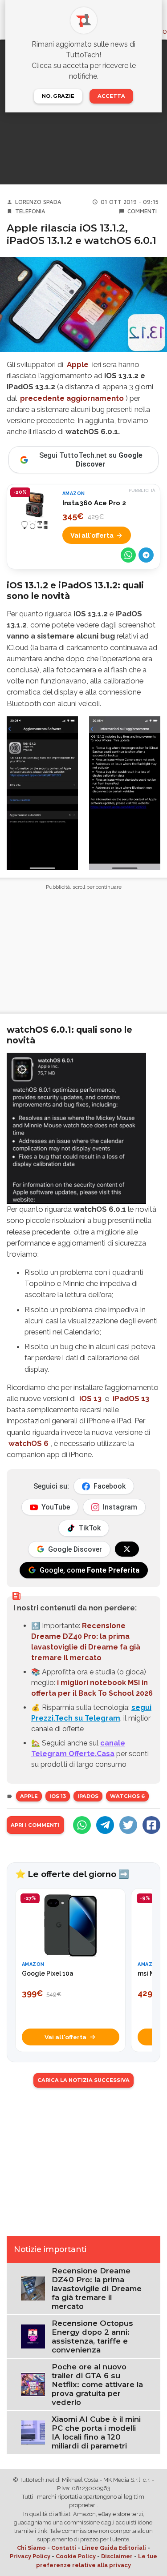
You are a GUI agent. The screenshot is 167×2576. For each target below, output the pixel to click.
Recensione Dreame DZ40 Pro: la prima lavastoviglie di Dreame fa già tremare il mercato (97, 2288)
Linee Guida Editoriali (114, 2548)
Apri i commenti (35, 1825)
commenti (142, 211)
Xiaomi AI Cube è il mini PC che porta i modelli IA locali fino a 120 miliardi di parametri (96, 2432)
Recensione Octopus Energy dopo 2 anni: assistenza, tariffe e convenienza (92, 2336)
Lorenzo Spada (38, 202)
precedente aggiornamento (72, 398)
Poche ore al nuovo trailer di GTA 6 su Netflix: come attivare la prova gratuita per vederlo (97, 2384)
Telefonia (30, 211)
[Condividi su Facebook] (151, 1825)
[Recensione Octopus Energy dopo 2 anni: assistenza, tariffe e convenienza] (33, 2336)
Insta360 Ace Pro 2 (94, 503)
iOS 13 (90, 1398)
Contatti (64, 2548)
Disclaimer (117, 2556)
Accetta (111, 96)
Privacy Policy (30, 2556)
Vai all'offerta (92, 535)
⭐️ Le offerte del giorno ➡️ (72, 1874)
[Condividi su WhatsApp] (128, 555)
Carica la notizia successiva (83, 2080)
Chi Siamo (31, 2548)
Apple (78, 364)
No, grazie (58, 96)
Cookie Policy (76, 2556)
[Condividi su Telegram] (146, 555)
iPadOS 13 (131, 1398)
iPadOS (88, 1796)
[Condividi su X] (128, 1825)
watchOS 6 (29, 1443)
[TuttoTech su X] (127, 1549)
